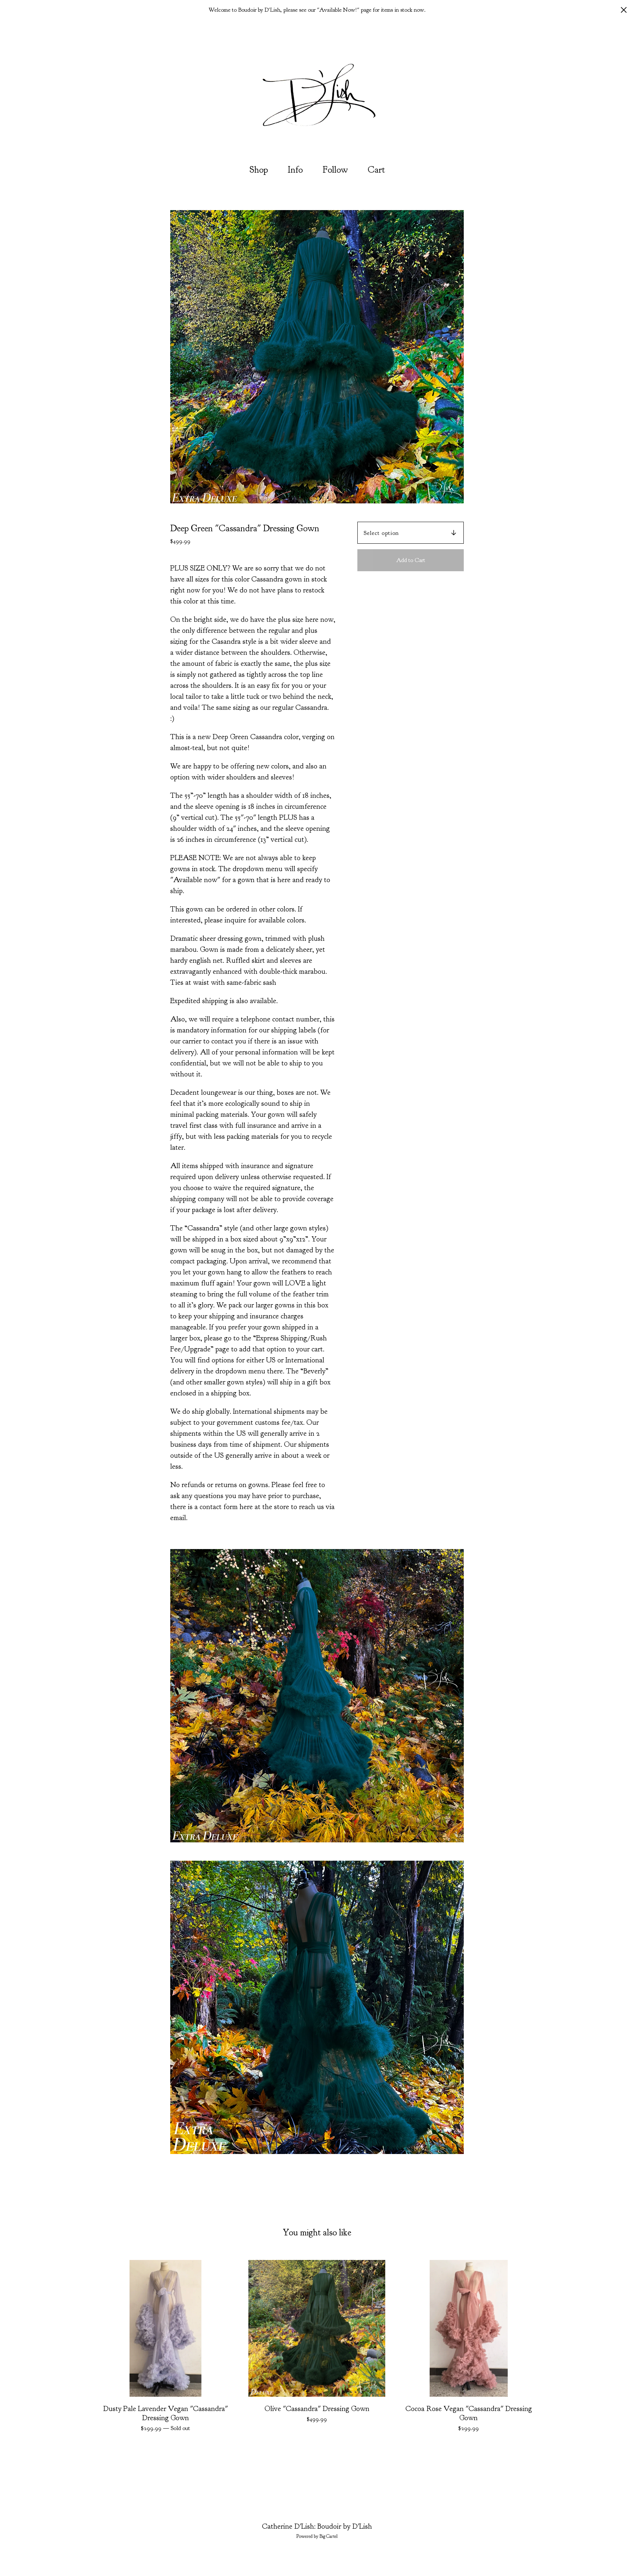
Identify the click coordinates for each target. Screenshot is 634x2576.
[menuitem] (259, 170)
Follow (335, 170)
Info (295, 170)
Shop (259, 170)
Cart (378, 169)
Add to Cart (411, 560)
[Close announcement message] (624, 10)
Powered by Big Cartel (317, 2536)
